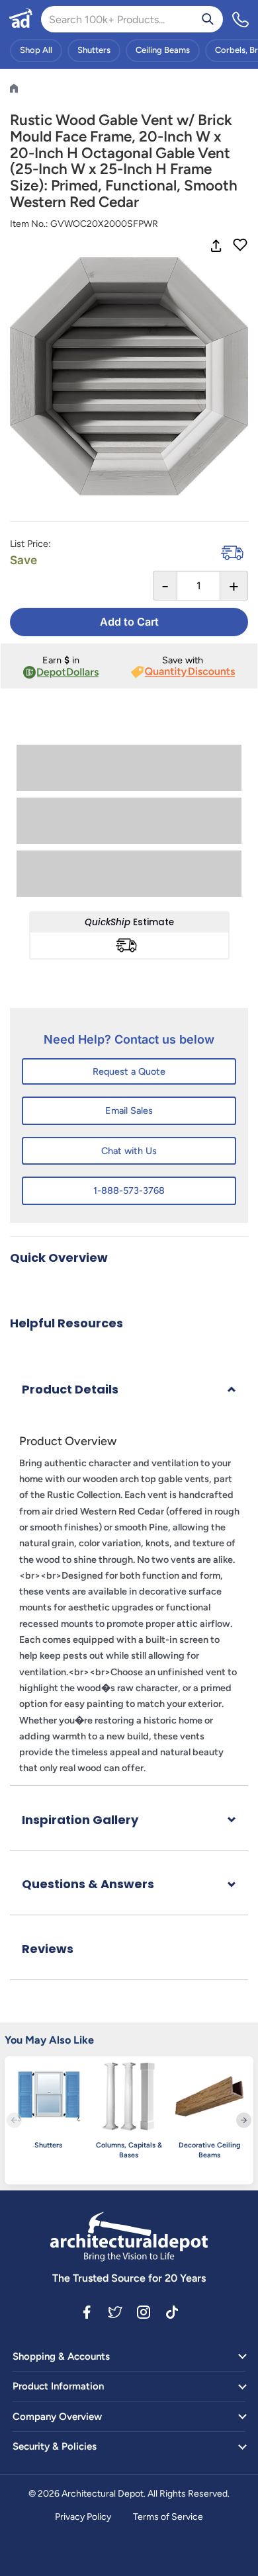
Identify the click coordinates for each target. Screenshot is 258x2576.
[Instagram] (144, 2311)
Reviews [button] (48, 1949)
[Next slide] (244, 2120)
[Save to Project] (240, 246)
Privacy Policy (83, 2517)
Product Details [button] (70, 1389)
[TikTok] (172, 2311)
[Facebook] (87, 2311)
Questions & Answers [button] (88, 1884)
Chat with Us (129, 1151)
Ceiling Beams (163, 50)
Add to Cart (129, 622)
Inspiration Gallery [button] (80, 1820)
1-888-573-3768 (129, 1190)
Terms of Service (168, 2517)
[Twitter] (115, 2311)
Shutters (94, 50)
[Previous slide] (14, 2120)
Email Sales (129, 1110)
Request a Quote (129, 1071)
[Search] (208, 19)
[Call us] (241, 19)
